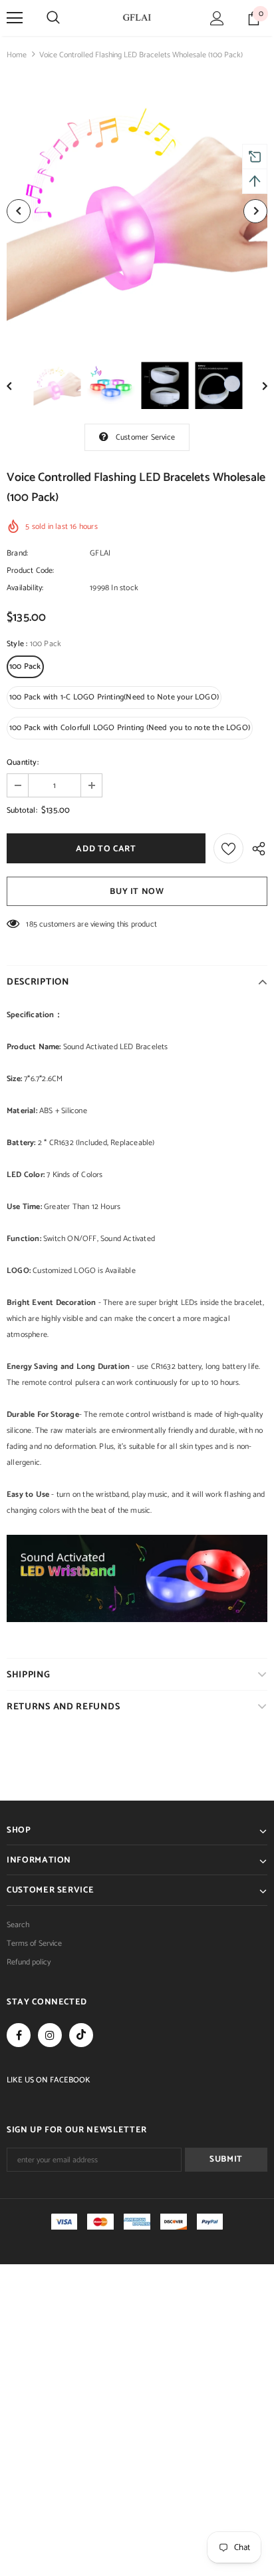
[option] (137, 211)
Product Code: (31, 571)
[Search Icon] (53, 18)
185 (32, 924)
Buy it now (137, 892)
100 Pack (25, 666)
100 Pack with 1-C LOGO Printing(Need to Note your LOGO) (114, 697)
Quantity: (23, 762)
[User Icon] (217, 18)
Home (17, 55)
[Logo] (137, 17)
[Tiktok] (81, 2035)
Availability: (25, 588)
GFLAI (100, 553)
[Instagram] (50, 2035)
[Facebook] (19, 2035)
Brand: (17, 553)
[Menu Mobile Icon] (15, 18)
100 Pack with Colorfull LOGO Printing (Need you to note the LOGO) (130, 728)
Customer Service (145, 437)
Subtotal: (22, 810)
